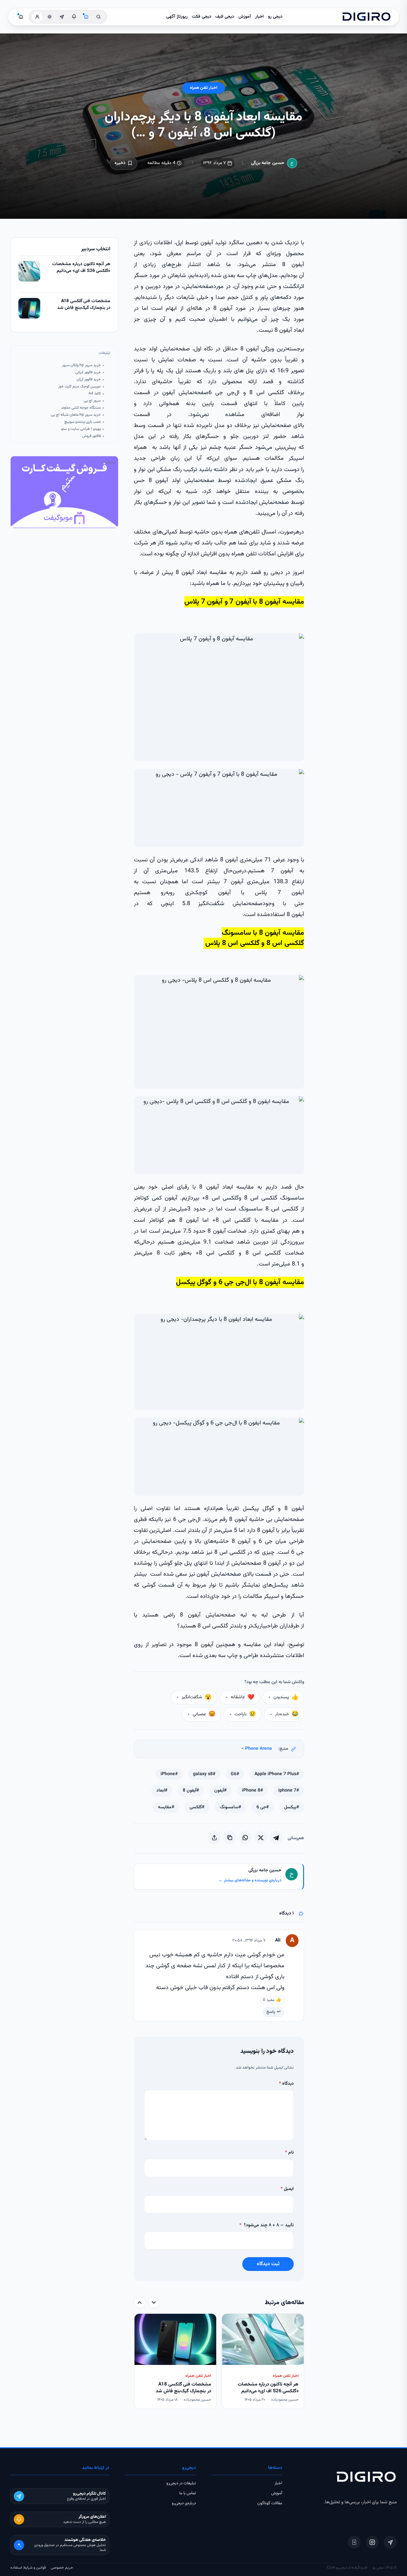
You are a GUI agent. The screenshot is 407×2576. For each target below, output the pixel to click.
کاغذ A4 (95, 394)
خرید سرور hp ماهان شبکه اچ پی (76, 415)
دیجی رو (275, 17)
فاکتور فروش (91, 436)
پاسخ (271, 2012)
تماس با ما (188, 2493)
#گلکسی (197, 1807)
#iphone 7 (289, 1791)
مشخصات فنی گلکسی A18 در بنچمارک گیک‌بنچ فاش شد (84, 305)
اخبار (259, 17)
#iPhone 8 (252, 1791)
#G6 (235, 1774)
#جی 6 (263, 1807)
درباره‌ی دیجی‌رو (184, 2503)
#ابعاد (162, 1791)
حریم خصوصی (62, 2568)
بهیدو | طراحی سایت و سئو (81, 429)
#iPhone (169, 1774)
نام (289, 2153)
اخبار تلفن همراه (203, 88)
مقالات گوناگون (270, 2503)
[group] (219, 2362)
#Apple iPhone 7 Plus (277, 1774)
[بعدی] (140, 2303)
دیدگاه (286, 2084)
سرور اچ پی (92, 401)
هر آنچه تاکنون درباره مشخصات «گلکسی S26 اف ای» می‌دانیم (81, 268)
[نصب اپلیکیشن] (354, 2542)
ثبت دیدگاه (268, 2264)
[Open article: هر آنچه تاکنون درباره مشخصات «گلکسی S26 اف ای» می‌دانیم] (29, 271)
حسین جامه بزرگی (268, 163)
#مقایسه (166, 1807)
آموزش (245, 17)
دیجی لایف (225, 17)
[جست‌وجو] (98, 17)
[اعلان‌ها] (74, 17)
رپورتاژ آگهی (177, 17)
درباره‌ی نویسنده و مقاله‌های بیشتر (250, 1880)
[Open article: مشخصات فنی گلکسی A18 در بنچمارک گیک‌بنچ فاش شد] (29, 308)
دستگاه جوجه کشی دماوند (81, 408)
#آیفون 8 (191, 1791)
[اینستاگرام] (372, 2542)
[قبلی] (154, 2303)
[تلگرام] (390, 2542)
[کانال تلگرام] (62, 17)
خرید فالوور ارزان (89, 380)
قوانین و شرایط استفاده (28, 2568)
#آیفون (220, 1791)
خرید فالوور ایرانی (88, 372)
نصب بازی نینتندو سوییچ (83, 422)
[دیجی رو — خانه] (366, 17)
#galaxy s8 (204, 1774)
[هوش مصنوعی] (86, 17)
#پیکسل (291, 1807)
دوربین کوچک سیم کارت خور (79, 387)
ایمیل (287, 2189)
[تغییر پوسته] (50, 17)
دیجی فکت (202, 17)
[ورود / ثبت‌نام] (37, 17)
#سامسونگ (230, 1807)
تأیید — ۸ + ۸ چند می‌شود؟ (267, 2225)
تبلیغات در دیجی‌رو (181, 2483)
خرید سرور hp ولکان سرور (81, 365)
